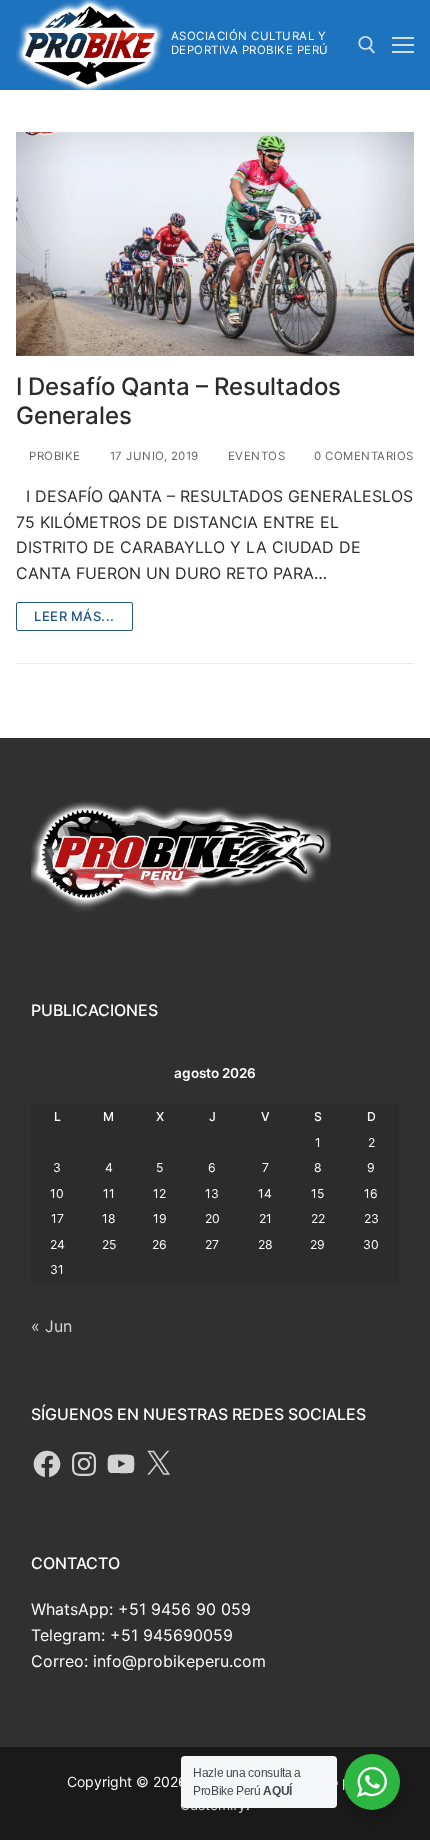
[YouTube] (121, 1464)
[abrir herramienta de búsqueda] (367, 45)
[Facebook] (47, 1464)
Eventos (254, 456)
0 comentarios (362, 456)
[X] (158, 1464)
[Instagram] (84, 1464)
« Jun (51, 1326)
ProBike (53, 456)
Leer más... (74, 616)
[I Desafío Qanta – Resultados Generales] (215, 244)
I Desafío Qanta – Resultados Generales (178, 401)
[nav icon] (403, 45)
